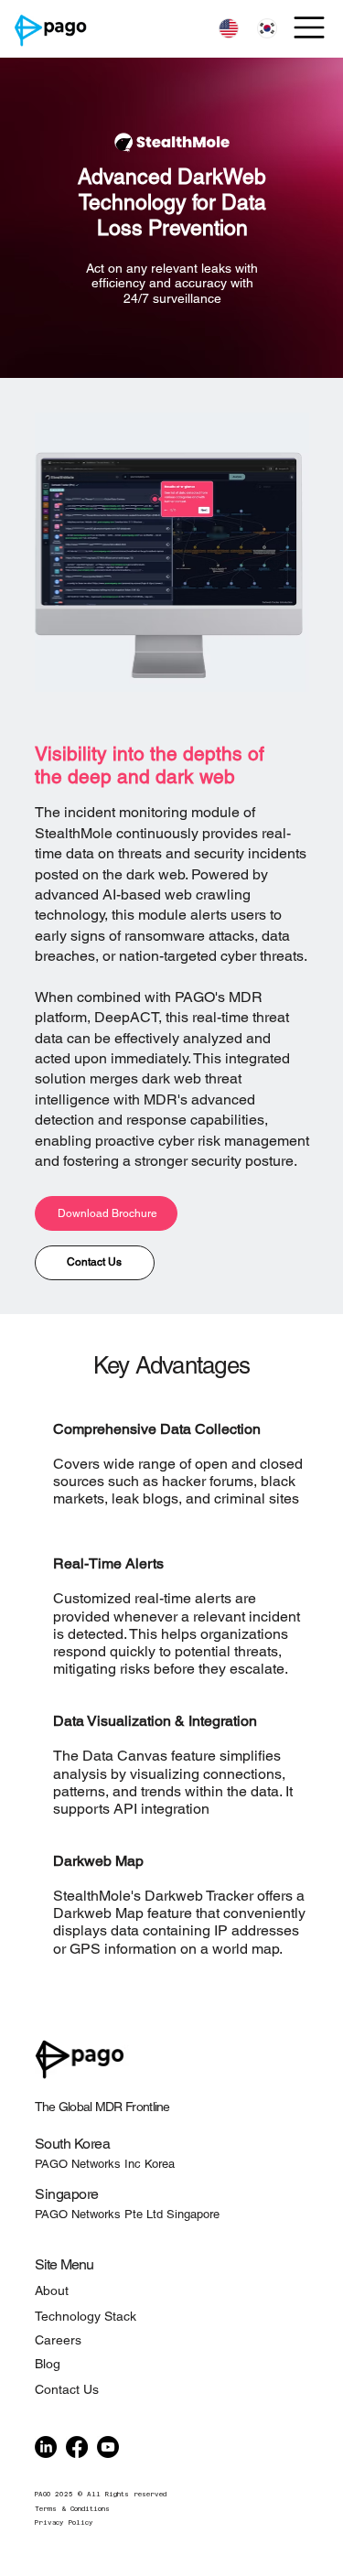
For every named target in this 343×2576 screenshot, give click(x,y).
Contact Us (67, 2389)
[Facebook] (77, 2447)
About (52, 2290)
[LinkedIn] (46, 2447)
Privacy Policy (64, 2522)
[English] (228, 29)
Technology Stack (86, 2316)
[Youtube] (108, 2447)
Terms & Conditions (72, 2509)
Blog (48, 2364)
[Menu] (310, 27)
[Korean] (266, 29)
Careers (58, 2340)
